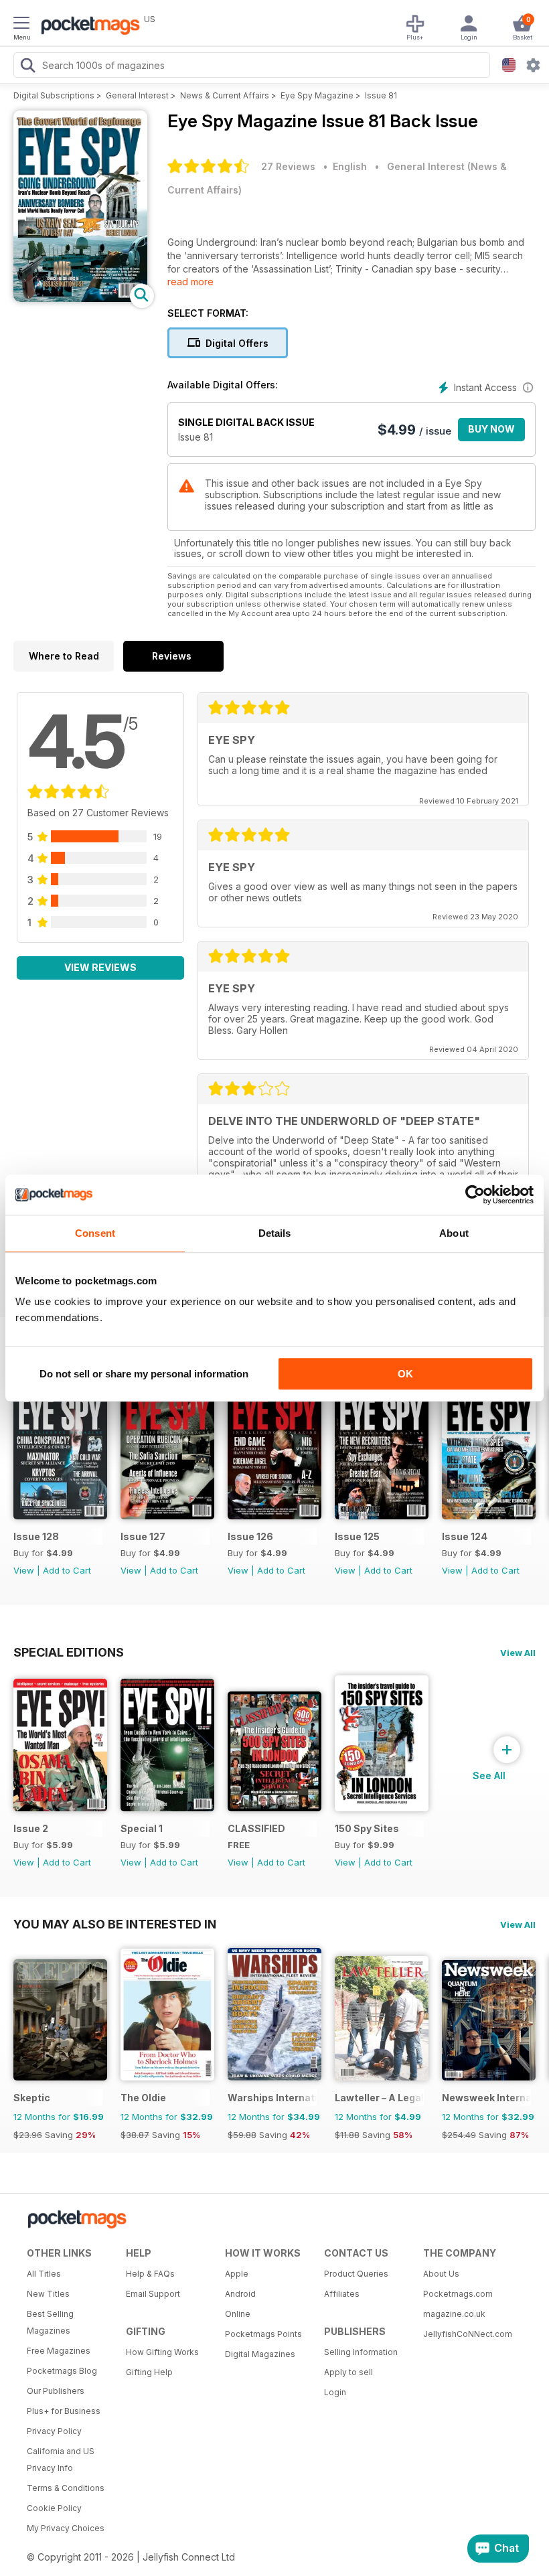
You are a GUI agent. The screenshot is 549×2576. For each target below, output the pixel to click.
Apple (237, 2274)
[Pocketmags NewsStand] (87, 27)
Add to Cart (67, 1570)
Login (335, 2392)
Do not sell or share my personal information (144, 1374)
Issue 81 (381, 95)
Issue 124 (465, 1536)
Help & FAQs (150, 2274)
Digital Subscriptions (54, 95)
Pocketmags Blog (62, 2371)
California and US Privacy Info (61, 2459)
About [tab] (454, 1233)
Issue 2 (31, 1828)
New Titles (48, 2294)
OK (405, 1374)
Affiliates (342, 2294)
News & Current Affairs (225, 95)
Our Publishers (56, 2391)
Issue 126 (250, 1536)
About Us (441, 2274)
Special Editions (69, 1652)
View (24, 1570)
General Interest (137, 95)
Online (238, 2314)
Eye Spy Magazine (317, 95)
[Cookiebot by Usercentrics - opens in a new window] (475, 1195)
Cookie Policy (54, 2508)
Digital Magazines (260, 2354)
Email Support (153, 2294)
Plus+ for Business (64, 2411)
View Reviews (100, 967)
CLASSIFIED (256, 1828)
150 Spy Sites (367, 1828)
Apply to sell (348, 2372)
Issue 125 (357, 1536)
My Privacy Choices (66, 2528)
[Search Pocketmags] (27, 67)
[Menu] (21, 25)
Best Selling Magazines (50, 2322)
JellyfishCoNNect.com (468, 2334)
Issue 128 (36, 1536)
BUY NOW (491, 429)
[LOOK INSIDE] (80, 298)
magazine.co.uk (454, 2314)
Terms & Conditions (66, 2488)
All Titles (44, 2274)
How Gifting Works (162, 2352)
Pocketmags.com (458, 2294)
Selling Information (361, 2352)
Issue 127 (143, 1536)
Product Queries (356, 2274)
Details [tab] (275, 1233)
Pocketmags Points (263, 2334)
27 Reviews (288, 166)
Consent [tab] (95, 1233)
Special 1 (142, 1828)
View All (518, 1653)
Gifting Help (149, 2372)
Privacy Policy (54, 2431)
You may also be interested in (115, 1924)
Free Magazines (59, 2351)
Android (240, 2294)
